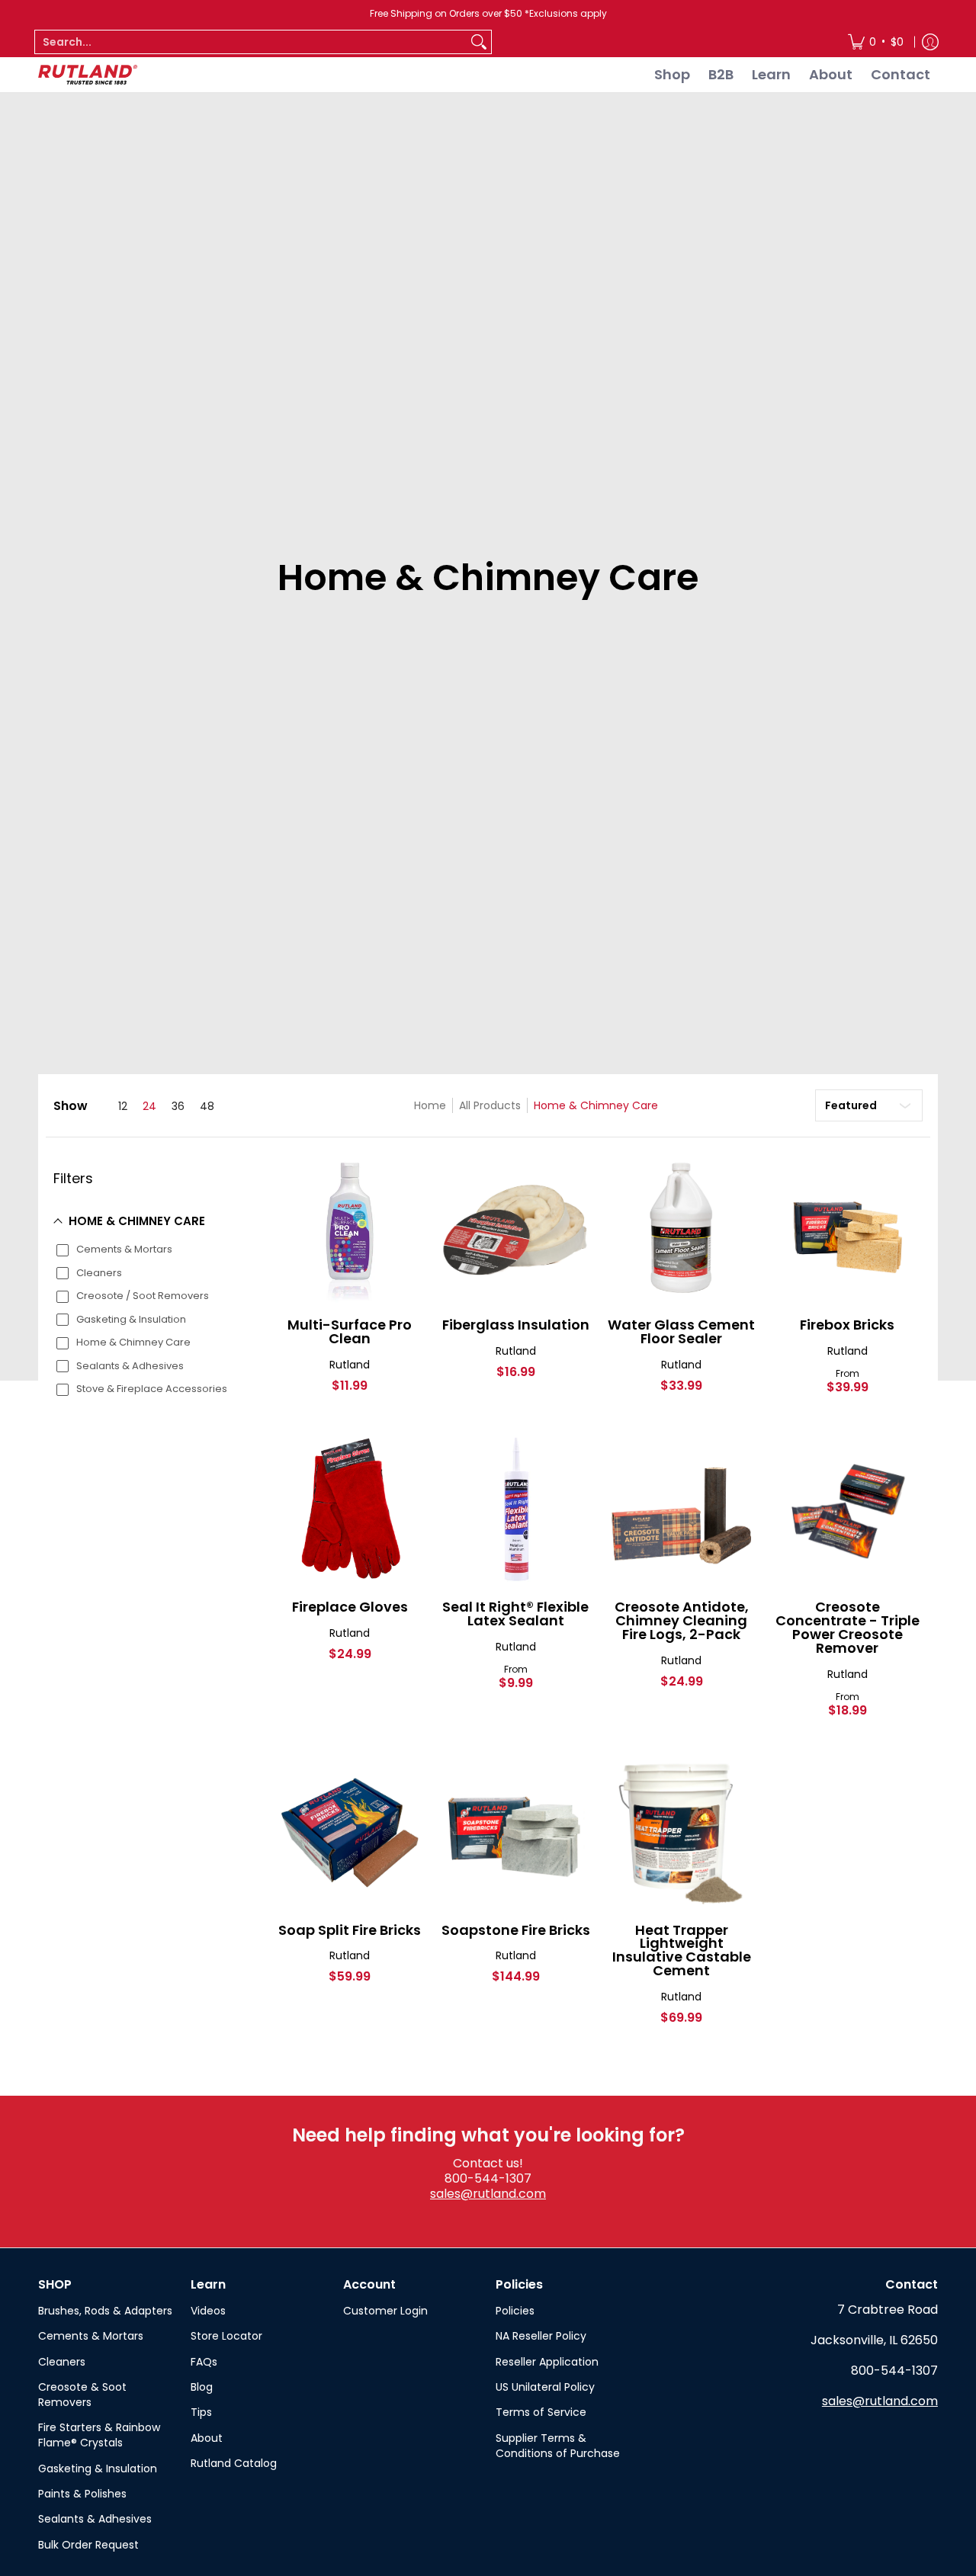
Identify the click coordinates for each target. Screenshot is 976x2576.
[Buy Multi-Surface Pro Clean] (350, 1228)
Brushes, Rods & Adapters (105, 2311)
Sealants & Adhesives (95, 2519)
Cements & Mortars (91, 2336)
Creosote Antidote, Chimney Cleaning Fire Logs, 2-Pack (682, 1620)
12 (123, 1106)
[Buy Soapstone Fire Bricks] (516, 1833)
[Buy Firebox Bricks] (848, 1228)
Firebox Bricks (847, 1325)
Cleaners (62, 2362)
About (207, 2438)
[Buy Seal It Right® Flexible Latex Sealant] (516, 1510)
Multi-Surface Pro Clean (350, 1331)
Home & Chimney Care (596, 1105)
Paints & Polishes (82, 2494)
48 (207, 1106)
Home (430, 1105)
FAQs (204, 2362)
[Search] (479, 42)
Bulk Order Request (88, 2545)
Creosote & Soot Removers (82, 2395)
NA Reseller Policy (541, 2336)
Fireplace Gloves (350, 1607)
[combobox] (251, 42)
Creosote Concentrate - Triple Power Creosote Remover (848, 1627)
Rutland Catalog (234, 2463)
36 (178, 1106)
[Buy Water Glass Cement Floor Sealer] (682, 1228)
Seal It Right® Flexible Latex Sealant (515, 1614)
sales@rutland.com (488, 2194)
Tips (201, 2412)
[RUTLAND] (88, 75)
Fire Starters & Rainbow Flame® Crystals (99, 2435)
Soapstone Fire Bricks (516, 1930)
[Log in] (930, 42)
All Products (490, 1105)
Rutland (350, 1365)
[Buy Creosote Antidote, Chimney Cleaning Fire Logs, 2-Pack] (682, 1510)
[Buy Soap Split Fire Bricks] (350, 1833)
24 (149, 1106)
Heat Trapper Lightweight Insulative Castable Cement (682, 1950)
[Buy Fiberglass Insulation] (516, 1228)
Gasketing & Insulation (98, 2469)
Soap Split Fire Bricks (350, 1930)
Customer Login (385, 2311)
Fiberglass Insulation (516, 1325)
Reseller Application (547, 2362)
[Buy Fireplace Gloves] (350, 1510)
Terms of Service (541, 2412)
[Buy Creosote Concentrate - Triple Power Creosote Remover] (848, 1510)
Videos (208, 2311)
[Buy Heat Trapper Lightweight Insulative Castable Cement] (682, 1833)
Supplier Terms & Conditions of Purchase (558, 2446)
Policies (515, 2311)
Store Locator (226, 2336)
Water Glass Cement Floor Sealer (681, 1331)
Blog (202, 2387)
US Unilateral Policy (545, 2387)
